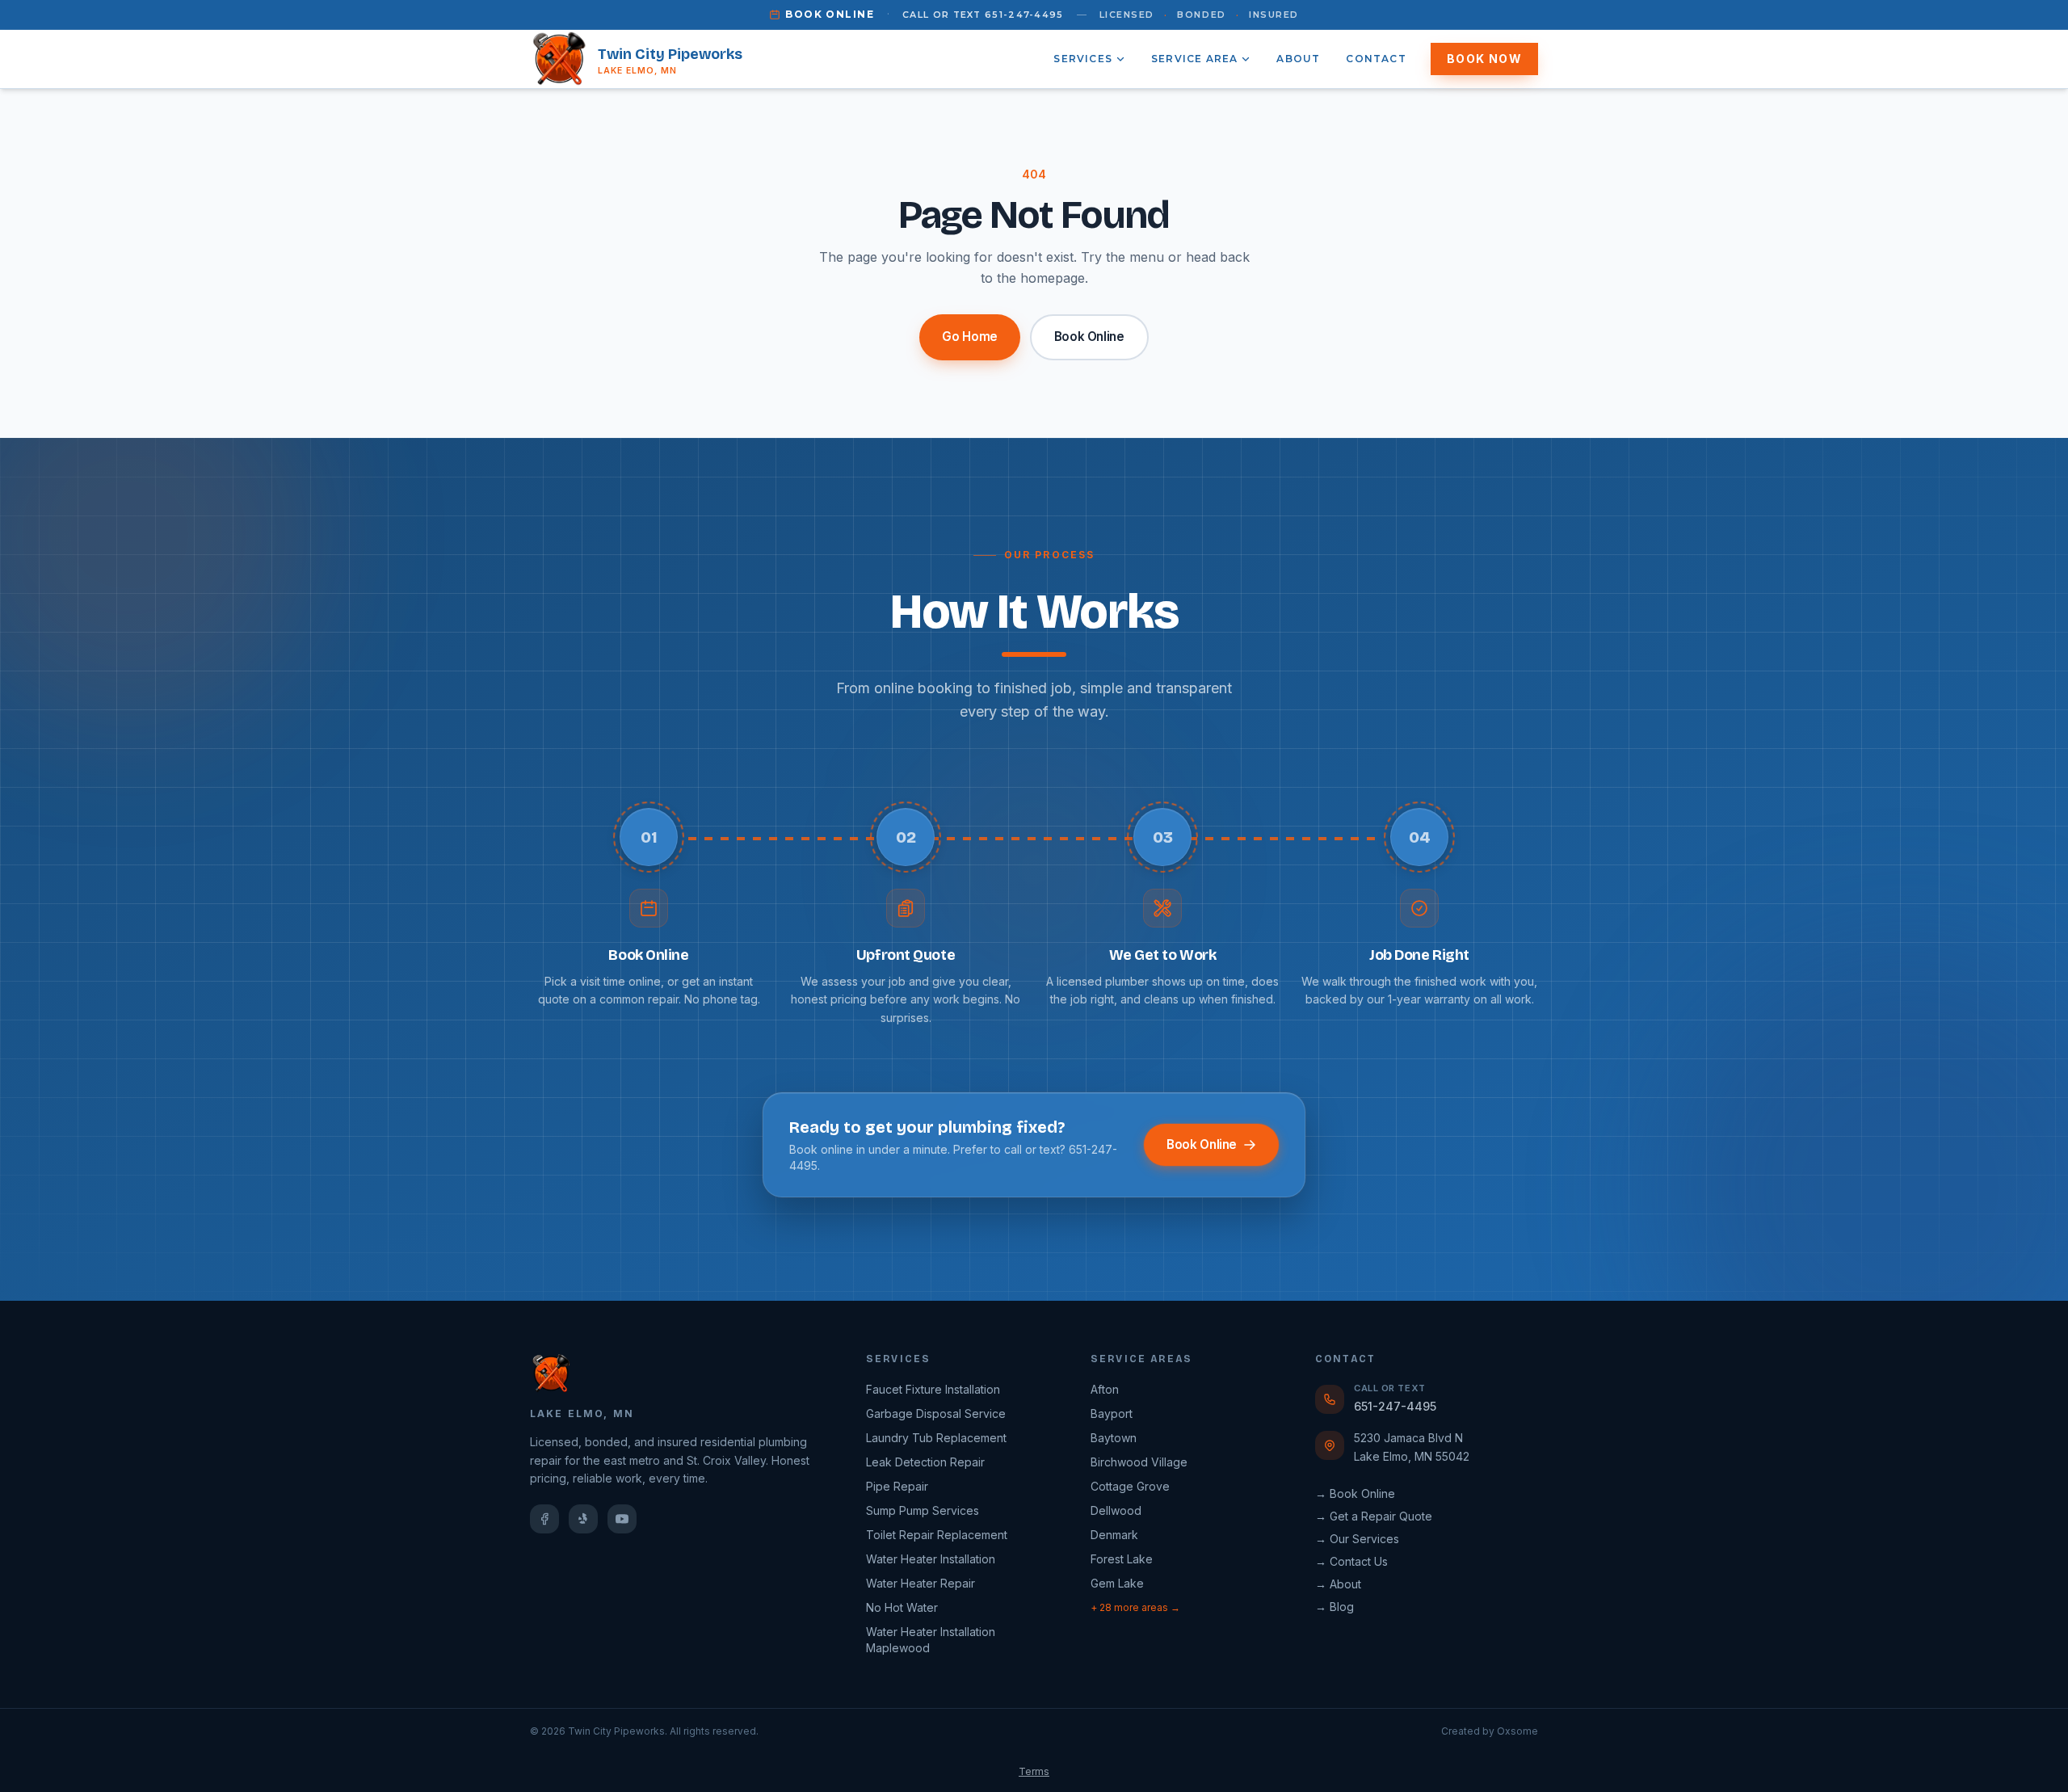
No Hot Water (902, 1607)
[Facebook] (544, 1519)
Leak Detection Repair (925, 1462)
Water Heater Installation (931, 1559)
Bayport (1112, 1413)
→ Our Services (1357, 1539)
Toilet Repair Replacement (937, 1535)
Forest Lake (1122, 1559)
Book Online (830, 14)
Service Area (1194, 59)
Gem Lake (1117, 1583)
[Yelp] (583, 1519)
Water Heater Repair (921, 1583)
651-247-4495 (1395, 1406)
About (1298, 59)
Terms (1034, 1771)
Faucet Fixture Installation (933, 1389)
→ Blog (1335, 1607)
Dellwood (1116, 1510)
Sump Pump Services (923, 1510)
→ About (1338, 1584)
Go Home (969, 337)
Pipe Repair (897, 1486)
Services (1083, 59)
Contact (1376, 59)
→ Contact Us (1351, 1561)
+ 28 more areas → (1135, 1607)
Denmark (1114, 1535)
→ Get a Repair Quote (1374, 1516)
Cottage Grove (1130, 1486)
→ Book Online (1355, 1493)
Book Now (1484, 59)
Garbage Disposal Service (936, 1413)
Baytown (1114, 1438)
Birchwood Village (1139, 1462)
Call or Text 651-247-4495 (983, 15)
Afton (1105, 1389)
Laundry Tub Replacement (936, 1438)
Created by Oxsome (1490, 1731)
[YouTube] (622, 1519)
